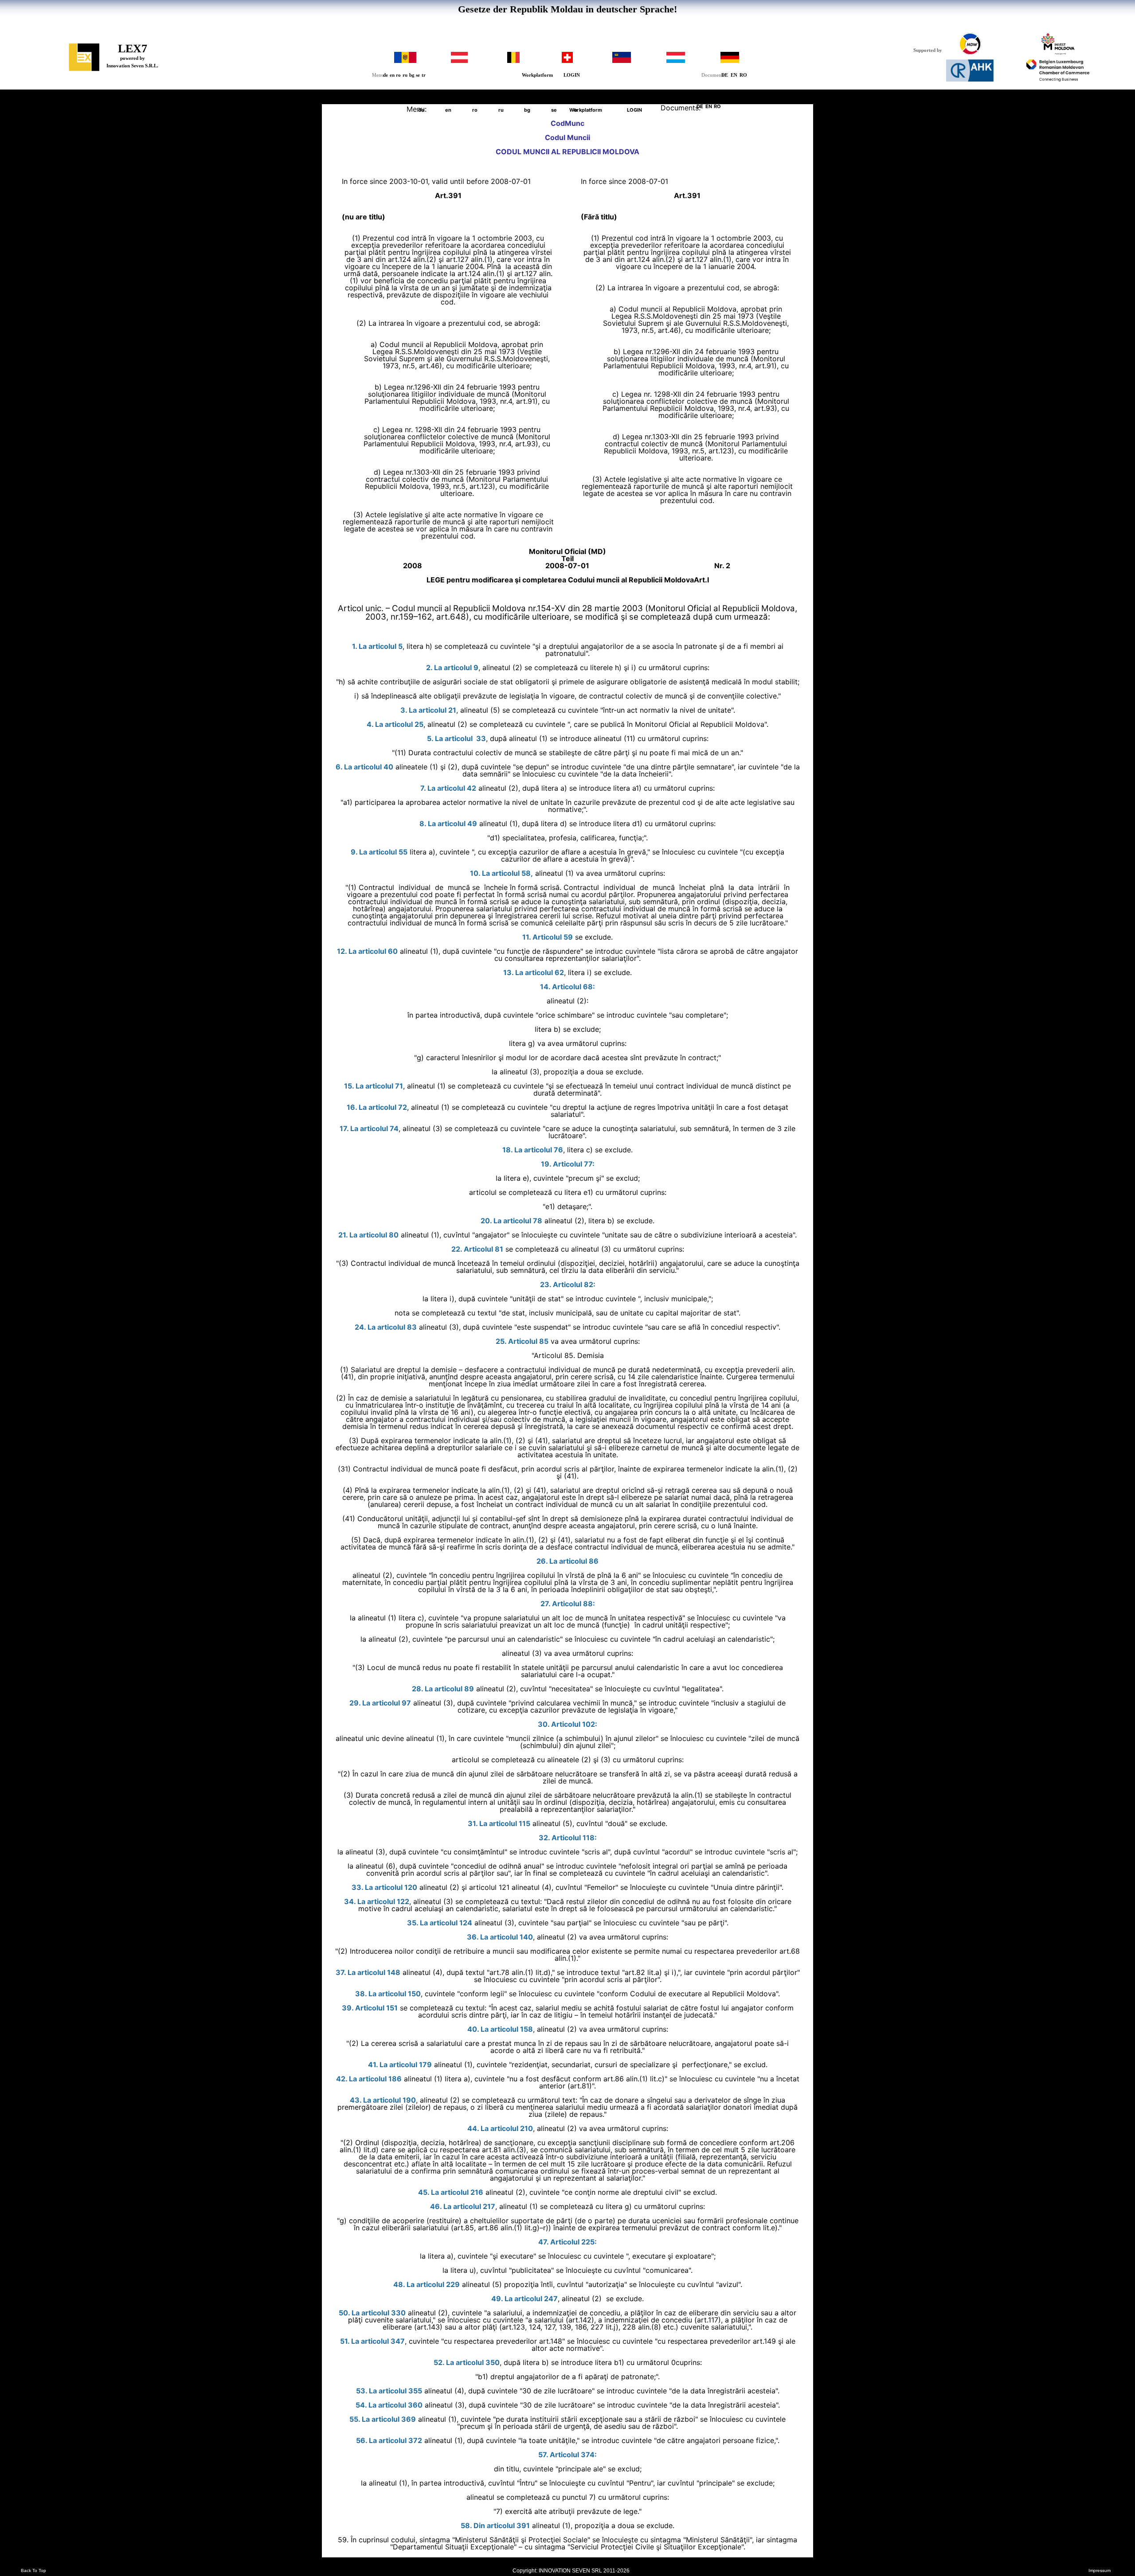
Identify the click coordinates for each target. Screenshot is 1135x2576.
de (386, 75)
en (392, 75)
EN (734, 75)
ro (398, 75)
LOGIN (572, 75)
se (418, 75)
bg (412, 75)
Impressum (1100, 2571)
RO (743, 75)
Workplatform (537, 75)
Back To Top (33, 2571)
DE (725, 75)
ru (405, 75)
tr (424, 75)
